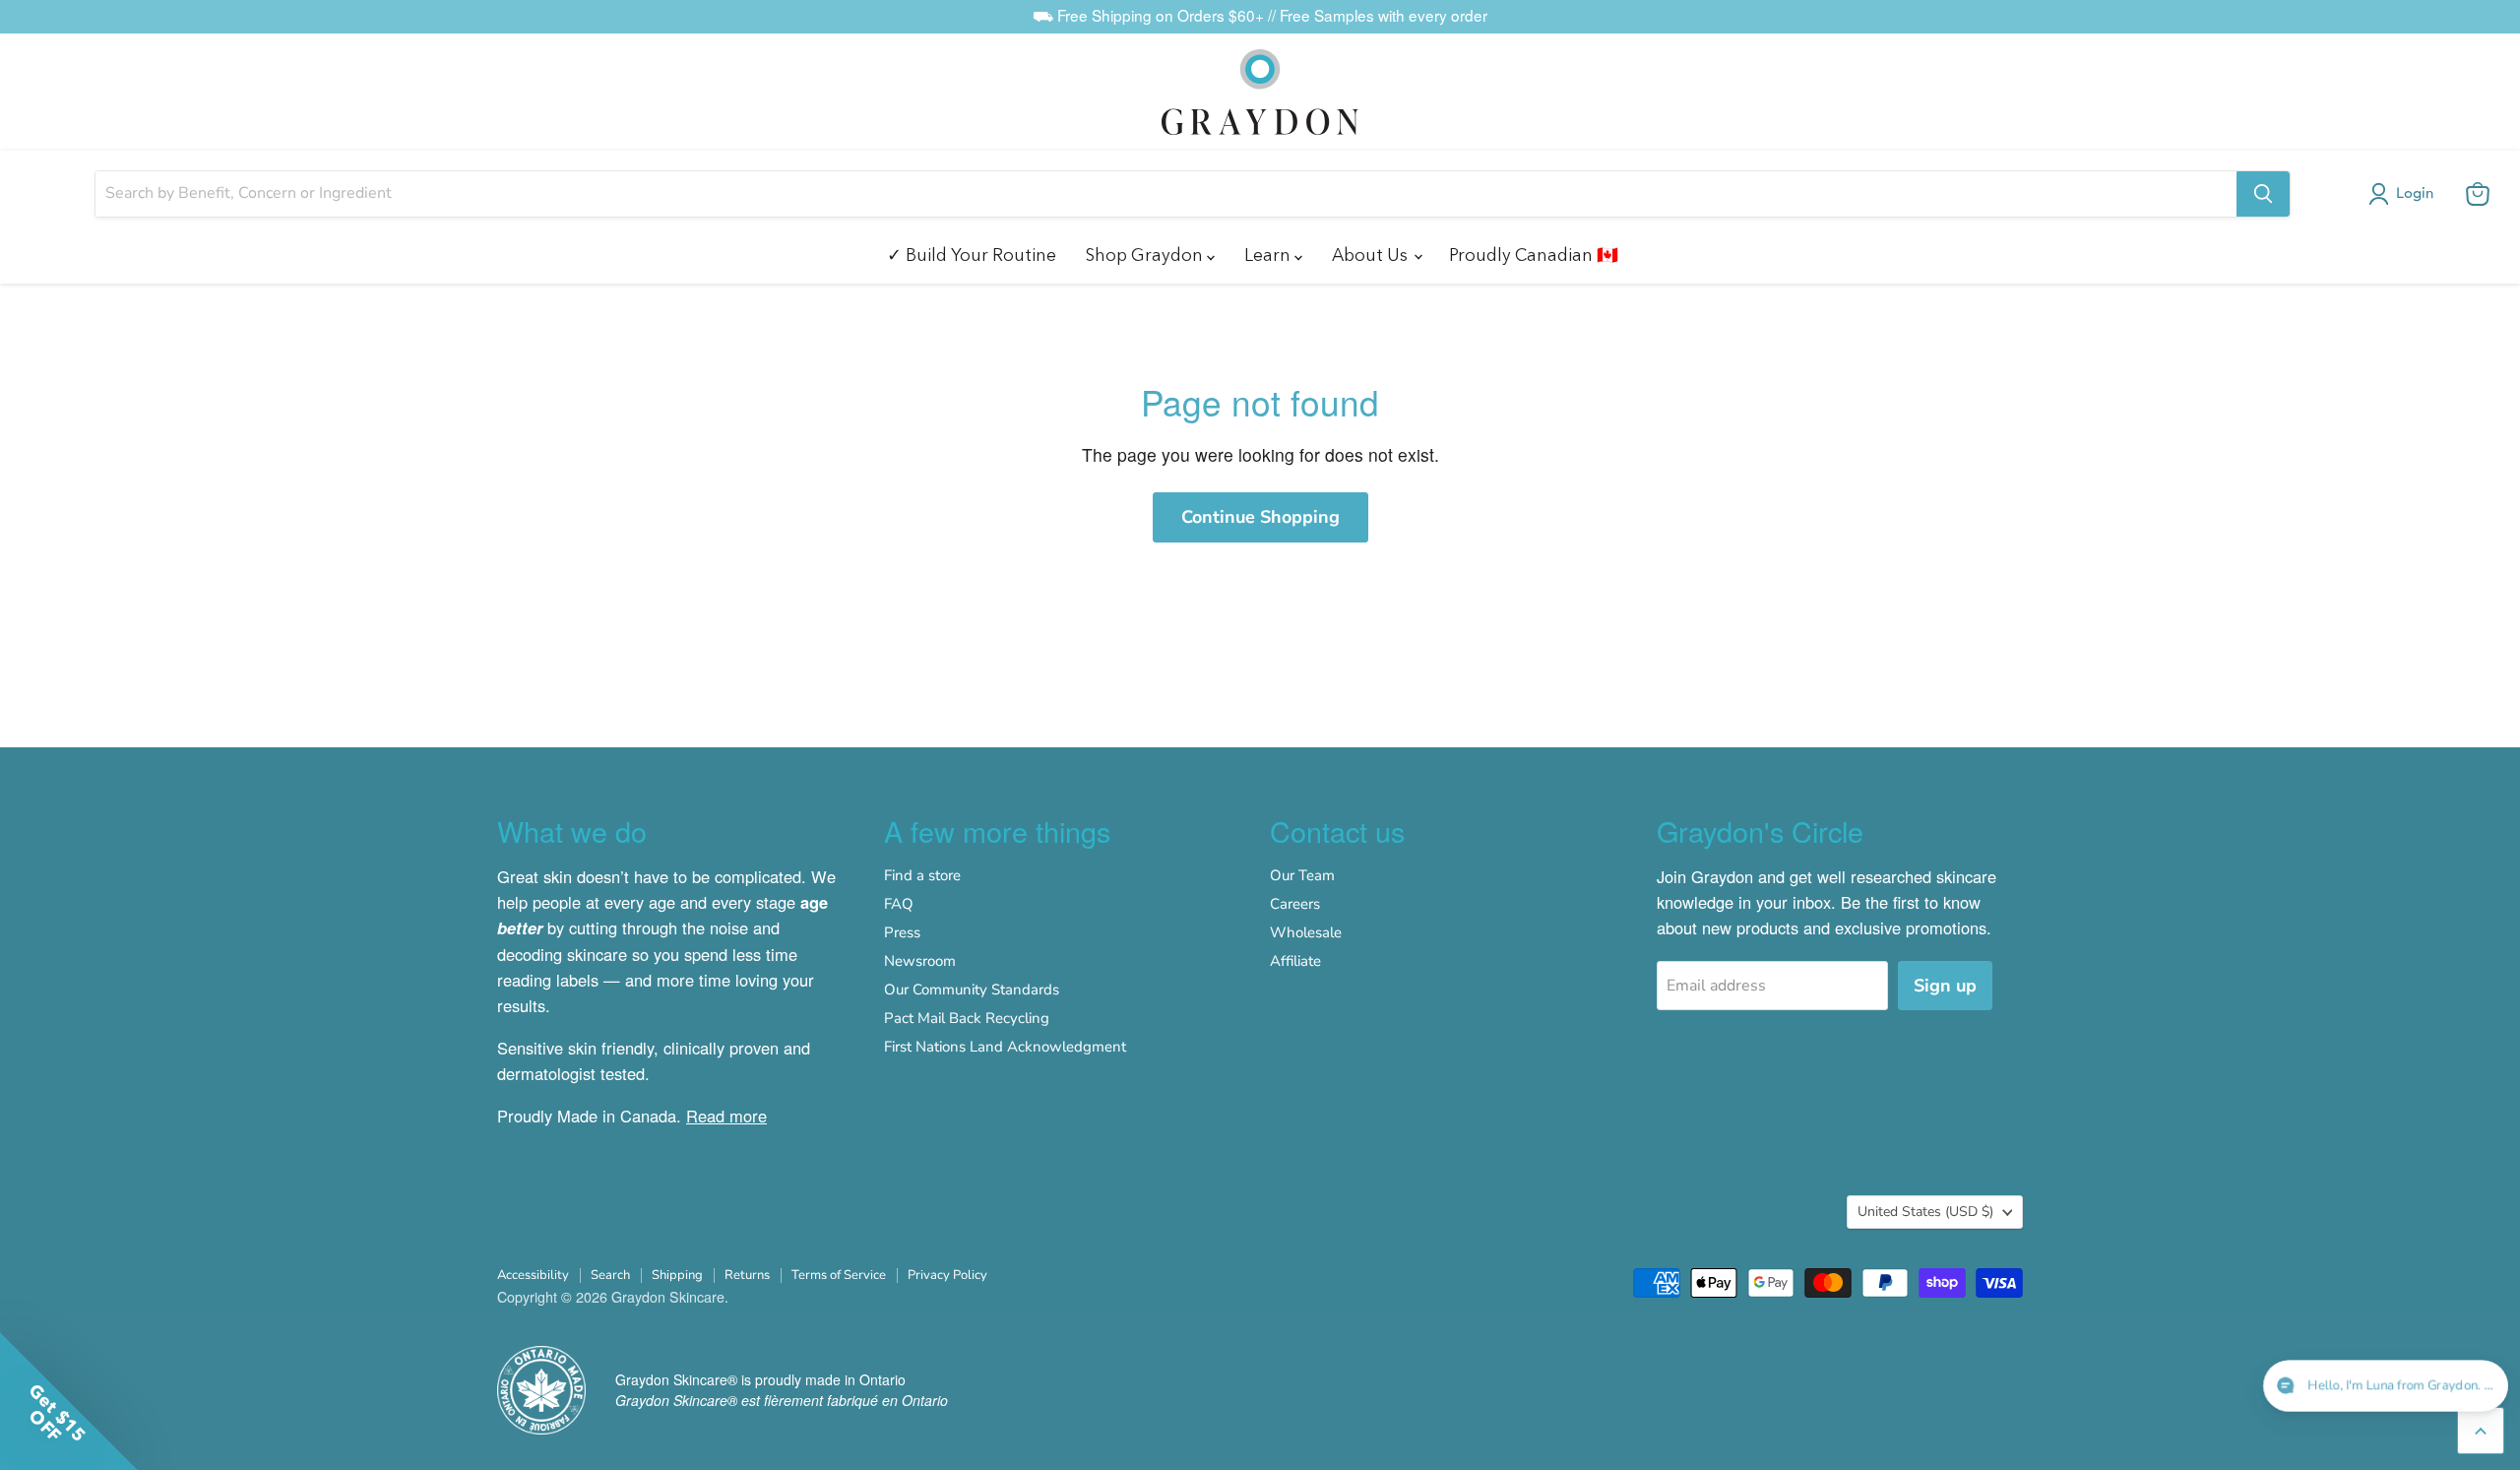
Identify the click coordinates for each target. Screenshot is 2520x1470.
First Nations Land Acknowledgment (1005, 1047)
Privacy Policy (947, 1275)
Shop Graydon (1146, 255)
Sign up (1945, 986)
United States (1925, 1212)
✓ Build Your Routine (972, 255)
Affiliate (1295, 961)
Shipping (677, 1275)
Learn (1269, 255)
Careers (1295, 904)
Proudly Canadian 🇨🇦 (1534, 255)
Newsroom (920, 961)
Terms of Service (839, 1275)
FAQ (899, 904)
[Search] (2263, 194)
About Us (1372, 255)
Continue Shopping (1260, 517)
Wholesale (1306, 932)
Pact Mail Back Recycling (967, 1018)
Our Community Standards (972, 990)
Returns (747, 1275)
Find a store (922, 875)
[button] (2405, 194)
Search (610, 1275)
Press (902, 932)
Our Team (1302, 875)
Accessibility (533, 1275)
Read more (726, 1116)
